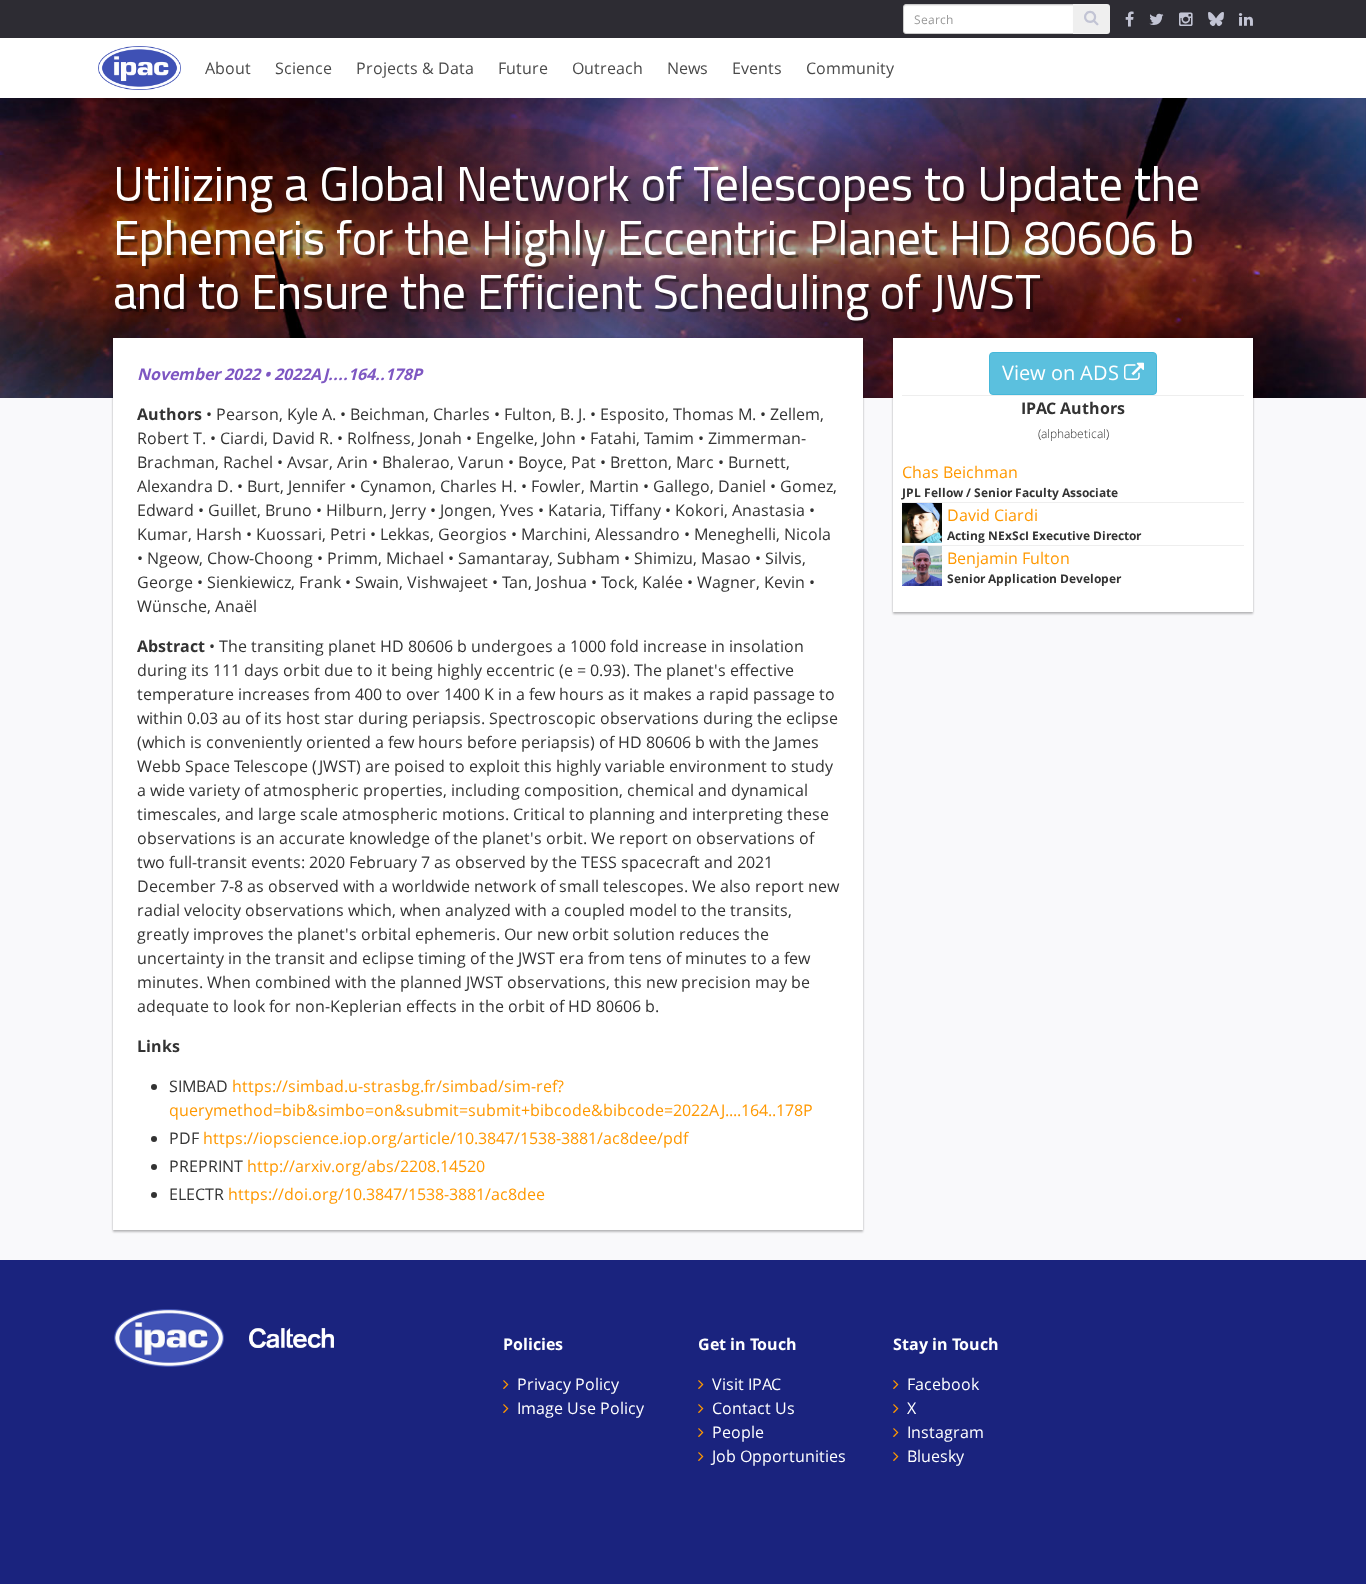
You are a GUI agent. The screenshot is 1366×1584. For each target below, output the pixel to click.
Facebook (943, 1384)
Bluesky (935, 1456)
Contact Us (753, 1408)
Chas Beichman (960, 472)
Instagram (945, 1432)
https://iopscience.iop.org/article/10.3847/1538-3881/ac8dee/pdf (445, 1138)
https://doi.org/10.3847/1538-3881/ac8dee (386, 1194)
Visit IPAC (746, 1384)
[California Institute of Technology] (301, 1336)
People (738, 1432)
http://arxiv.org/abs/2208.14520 (366, 1166)
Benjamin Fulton (1008, 558)
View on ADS (1063, 372)
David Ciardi (992, 515)
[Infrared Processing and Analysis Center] (179, 1336)
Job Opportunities (779, 1456)
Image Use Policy (580, 1408)
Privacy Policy (568, 1384)
